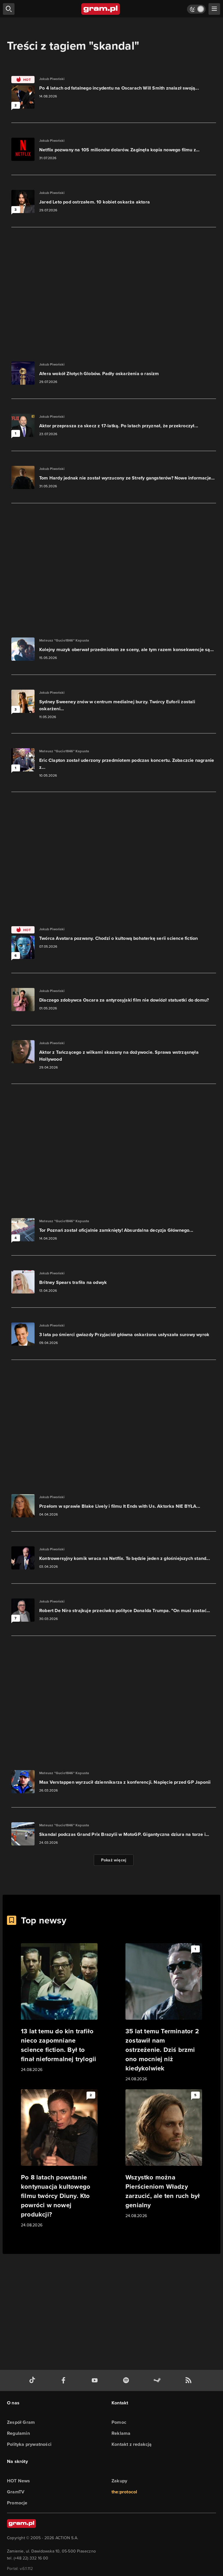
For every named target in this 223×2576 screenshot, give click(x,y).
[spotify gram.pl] (127, 2380)
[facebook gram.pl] (65, 2380)
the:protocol (124, 2492)
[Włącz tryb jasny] (196, 9)
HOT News (19, 2481)
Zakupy (119, 2481)
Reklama (121, 2433)
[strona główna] (101, 9)
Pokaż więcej (114, 1860)
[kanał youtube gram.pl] (96, 2380)
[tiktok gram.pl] (33, 2380)
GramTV (16, 2492)
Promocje (17, 2503)
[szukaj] (9, 9)
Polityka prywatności (29, 2444)
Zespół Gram (21, 2422)
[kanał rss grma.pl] (190, 2380)
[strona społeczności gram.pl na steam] (158, 2380)
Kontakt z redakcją (132, 2444)
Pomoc (119, 2422)
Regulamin (18, 2433)
